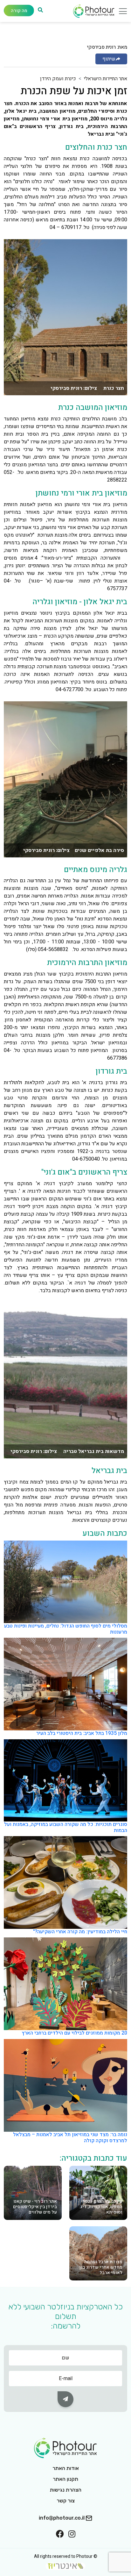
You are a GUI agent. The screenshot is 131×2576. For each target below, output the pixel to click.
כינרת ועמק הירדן (58, 79)
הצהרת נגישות (66, 2490)
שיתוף (109, 59)
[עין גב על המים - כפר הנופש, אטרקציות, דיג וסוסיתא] (98, 2193)
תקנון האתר (65, 2479)
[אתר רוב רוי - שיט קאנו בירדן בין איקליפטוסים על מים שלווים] (33, 2193)
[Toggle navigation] (121, 13)
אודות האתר (66, 2468)
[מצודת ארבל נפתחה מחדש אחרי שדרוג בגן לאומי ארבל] (98, 2253)
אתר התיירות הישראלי (106, 79)
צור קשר (66, 2501)
